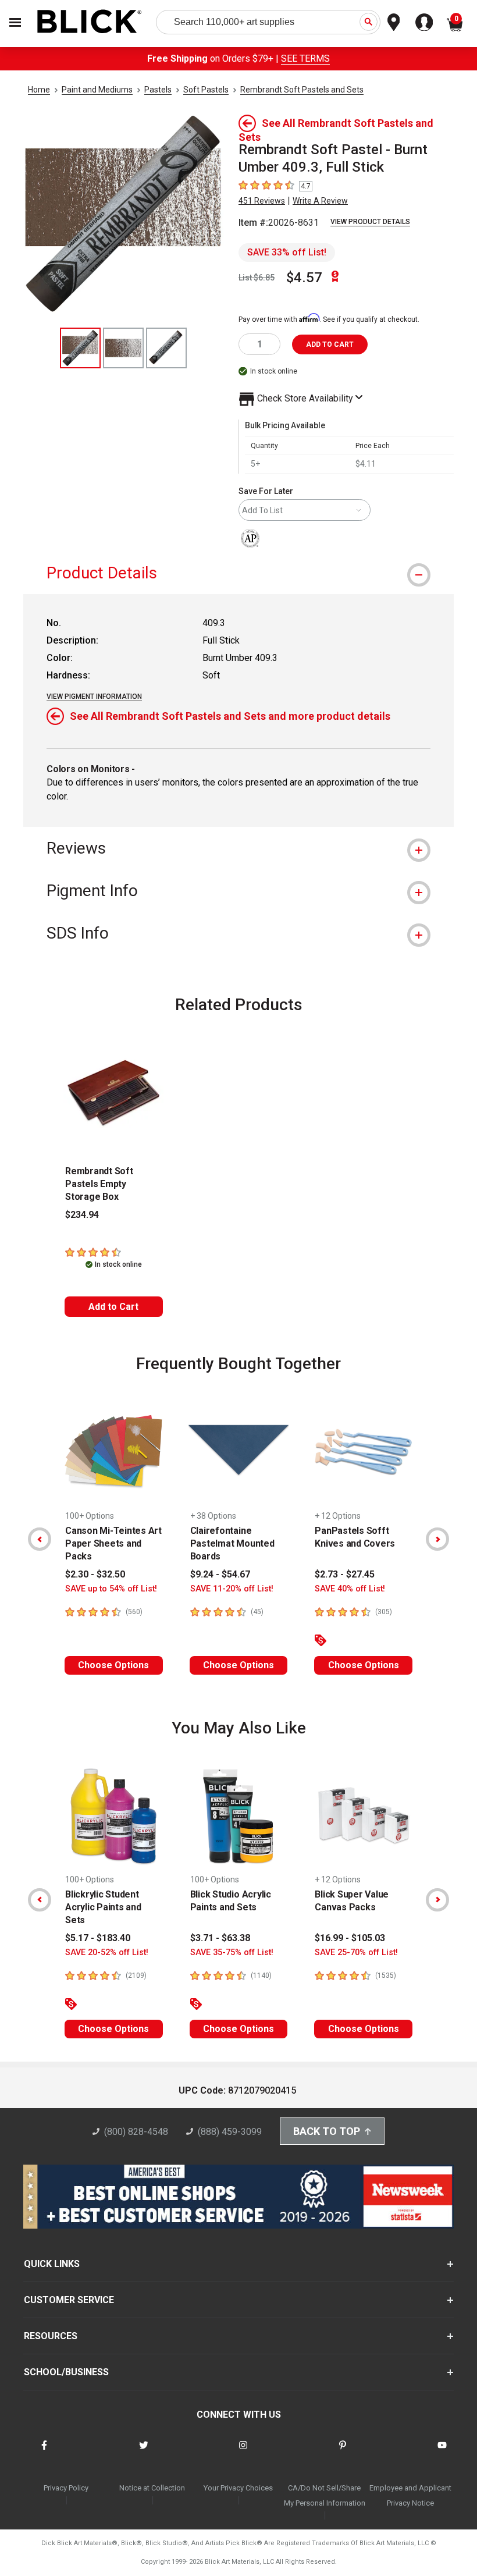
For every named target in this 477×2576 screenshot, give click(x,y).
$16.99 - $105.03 (350, 1938)
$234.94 (82, 1215)
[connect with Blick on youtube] (442, 2452)
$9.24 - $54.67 (220, 1574)
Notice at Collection (152, 2488)
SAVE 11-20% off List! (232, 1589)
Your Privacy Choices (238, 2488)
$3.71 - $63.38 (220, 1938)
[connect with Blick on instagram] (243, 2452)
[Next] (437, 1539)
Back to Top (327, 2131)
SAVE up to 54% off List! (111, 1589)
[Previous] (40, 1539)
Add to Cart (113, 1307)
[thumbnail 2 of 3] (123, 348)
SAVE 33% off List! (287, 252)
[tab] (238, 573)
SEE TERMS (305, 58)
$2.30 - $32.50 (95, 1574)
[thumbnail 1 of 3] (80, 348)
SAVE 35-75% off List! (232, 1953)
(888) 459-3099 (230, 2132)
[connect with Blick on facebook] (44, 2452)
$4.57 (304, 278)
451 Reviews (262, 201)
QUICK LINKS (52, 2264)
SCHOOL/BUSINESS (66, 2372)
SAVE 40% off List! (350, 1589)
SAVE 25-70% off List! (356, 1953)
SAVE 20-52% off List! (107, 1953)
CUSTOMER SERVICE (69, 2300)
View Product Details (370, 222)
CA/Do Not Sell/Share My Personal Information (325, 2495)
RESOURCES (51, 2336)
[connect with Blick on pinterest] (343, 2452)
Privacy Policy (66, 2488)
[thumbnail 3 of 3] (166, 348)
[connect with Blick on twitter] (144, 2452)
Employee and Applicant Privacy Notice (410, 2495)
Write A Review (320, 201)
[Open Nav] (15, 22)
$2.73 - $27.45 (345, 1574)
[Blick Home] (90, 22)
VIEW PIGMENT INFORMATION (94, 697)
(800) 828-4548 (136, 2132)
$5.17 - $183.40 (98, 1938)
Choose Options (113, 1665)
